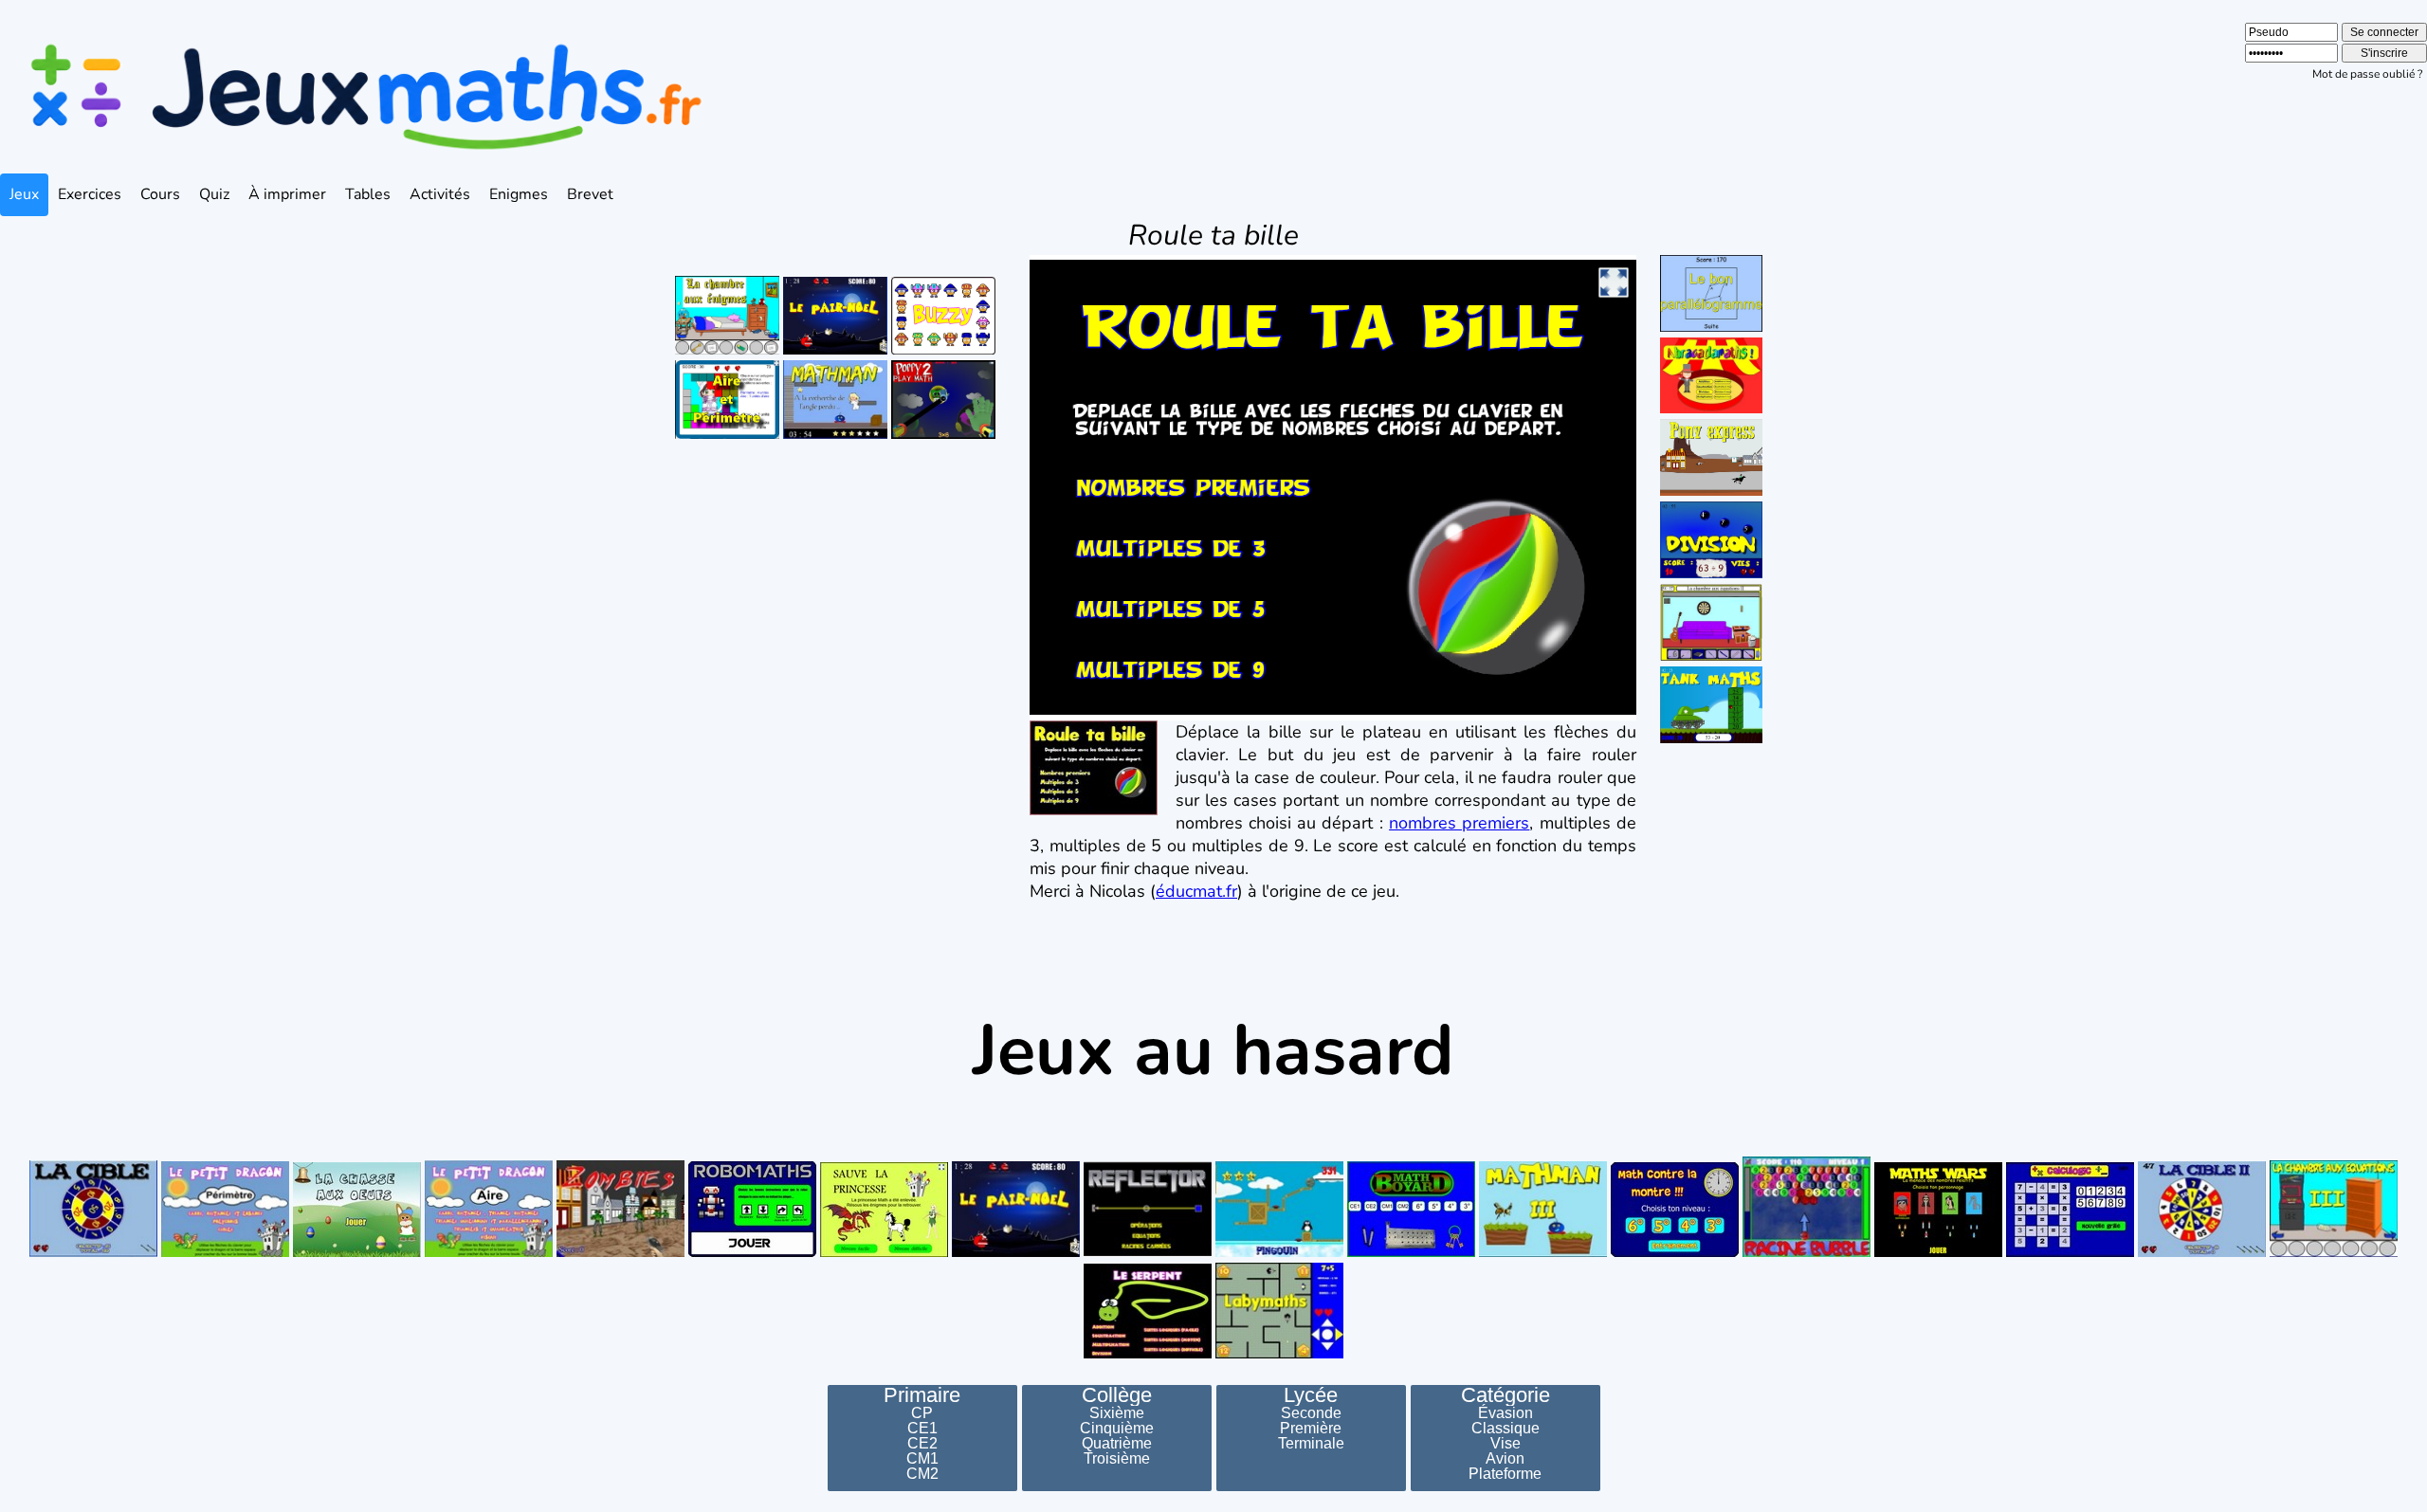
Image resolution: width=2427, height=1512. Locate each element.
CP (922, 1413)
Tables (368, 194)
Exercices (90, 194)
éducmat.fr (1196, 891)
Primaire (922, 1395)
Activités (440, 194)
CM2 (922, 1474)
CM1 (922, 1459)
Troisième (1117, 1459)
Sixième (1117, 1413)
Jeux (24, 194)
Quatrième (1117, 1444)
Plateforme (1505, 1474)
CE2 (922, 1444)
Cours (160, 194)
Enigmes (519, 194)
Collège (1117, 1395)
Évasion (1505, 1413)
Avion (1505, 1459)
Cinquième (1117, 1429)
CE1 (922, 1429)
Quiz (214, 194)
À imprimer (287, 194)
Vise (1505, 1444)
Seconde (1311, 1413)
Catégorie (1505, 1395)
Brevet (590, 194)
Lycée (1311, 1395)
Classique (1505, 1429)
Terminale (1311, 1444)
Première (1311, 1429)
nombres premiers (1459, 823)
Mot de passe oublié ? (2367, 74)
